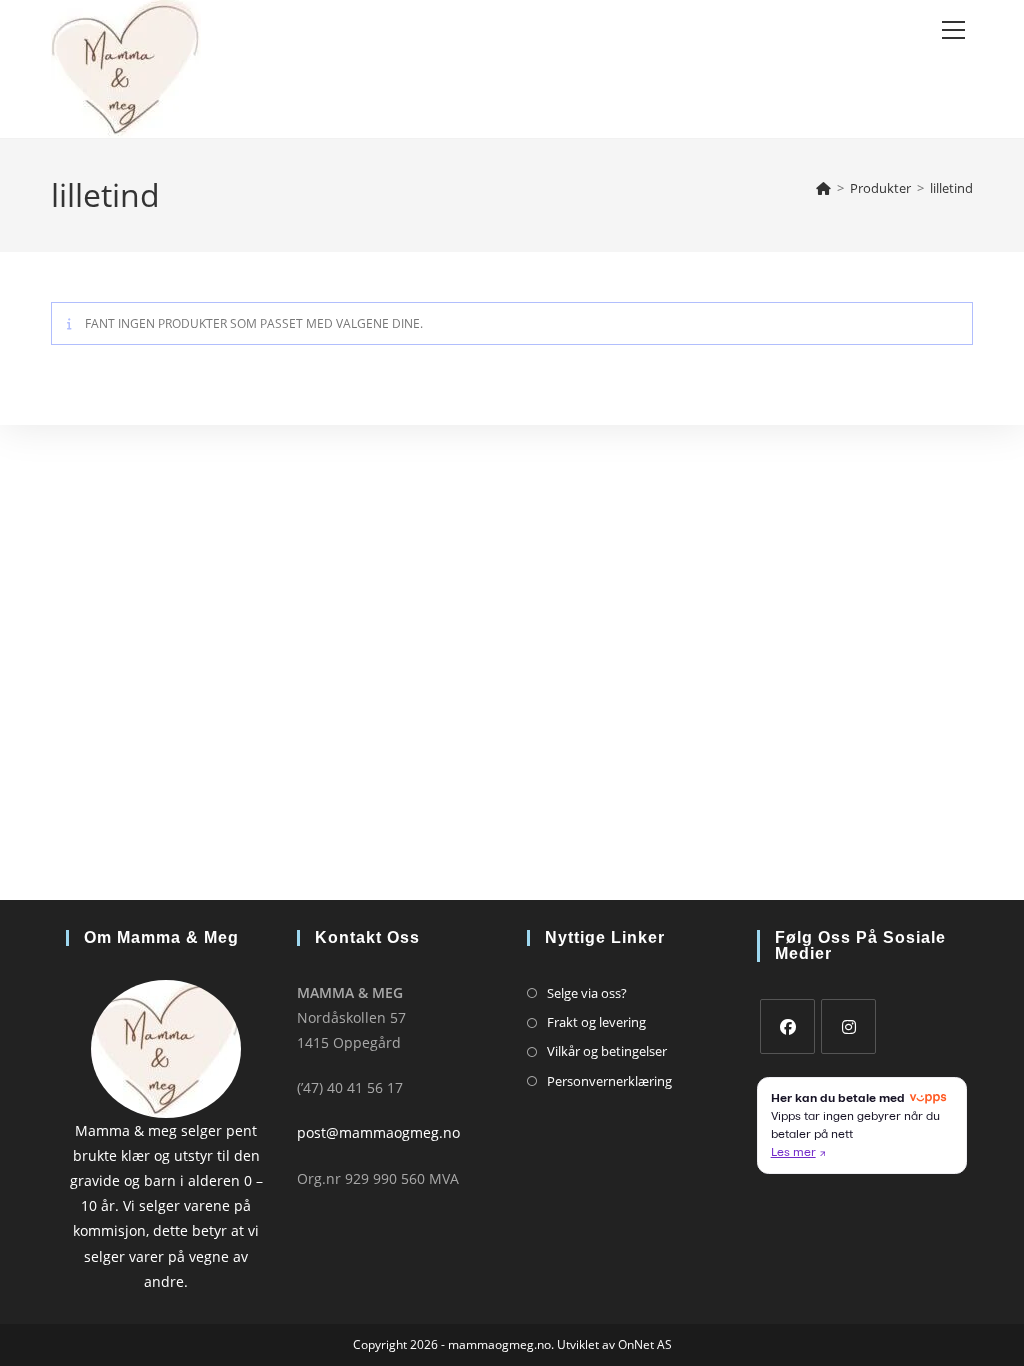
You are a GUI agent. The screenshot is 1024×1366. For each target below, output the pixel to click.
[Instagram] (848, 1026)
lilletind (951, 188)
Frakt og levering (596, 1022)
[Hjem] (823, 188)
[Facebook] (787, 1026)
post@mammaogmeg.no (378, 1132)
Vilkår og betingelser (607, 1051)
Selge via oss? (587, 993)
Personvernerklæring (609, 1081)
